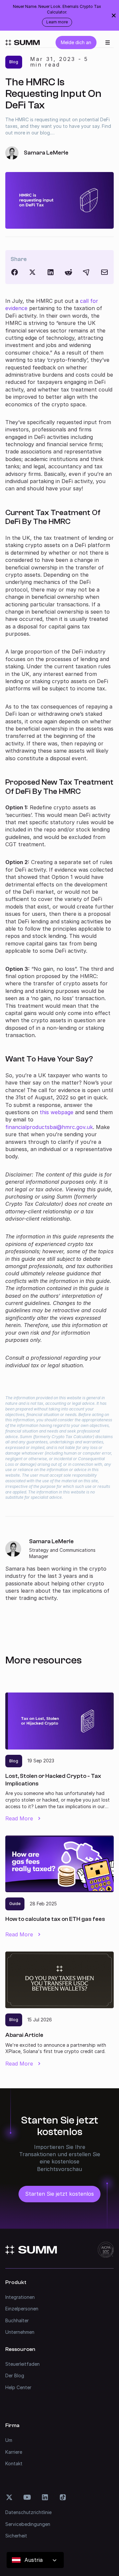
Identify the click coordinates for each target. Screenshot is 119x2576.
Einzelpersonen (22, 2309)
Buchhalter (17, 2320)
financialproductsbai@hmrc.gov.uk (49, 1127)
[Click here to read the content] (68, 272)
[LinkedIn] (51, 272)
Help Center (18, 2387)
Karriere (14, 2452)
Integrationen (20, 2297)
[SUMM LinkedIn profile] (45, 2497)
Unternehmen (20, 2332)
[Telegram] (87, 272)
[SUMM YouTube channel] (27, 2497)
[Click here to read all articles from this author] (59, 1570)
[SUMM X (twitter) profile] (9, 2497)
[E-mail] (104, 272)
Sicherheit (16, 2536)
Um (9, 2440)
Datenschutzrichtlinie (28, 2512)
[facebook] (15, 272)
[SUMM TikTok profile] (63, 2497)
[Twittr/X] (32, 272)
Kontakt (14, 2463)
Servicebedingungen (28, 2524)
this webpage (57, 1112)
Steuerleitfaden (22, 2364)
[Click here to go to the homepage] (22, 43)
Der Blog (15, 2375)
